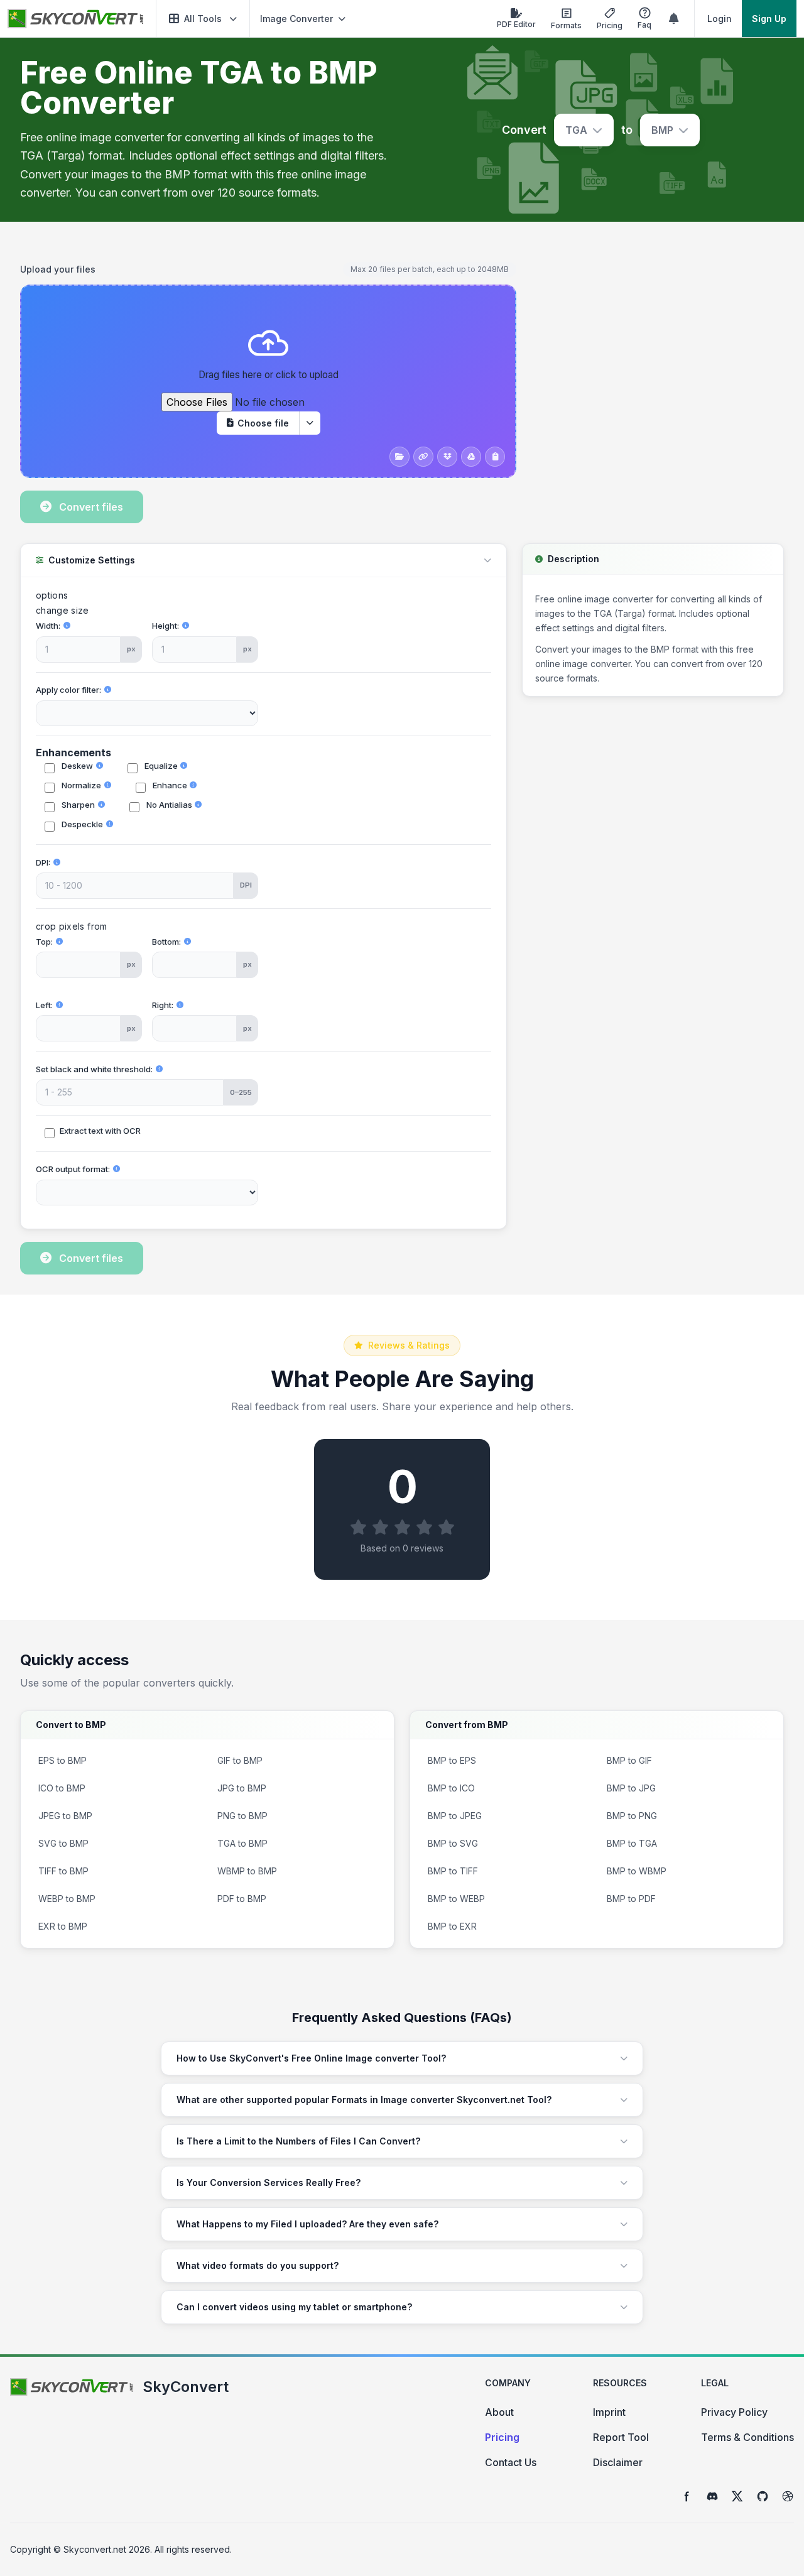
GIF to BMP (240, 1760)
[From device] (399, 457)
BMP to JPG (631, 1788)
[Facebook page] (687, 2496)
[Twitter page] (737, 2496)
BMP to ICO (451, 1788)
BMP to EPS (452, 1760)
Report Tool (621, 2437)
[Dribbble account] (788, 2496)
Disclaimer (618, 2462)
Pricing (502, 2437)
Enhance (169, 785)
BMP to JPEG (455, 1816)
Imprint (609, 2412)
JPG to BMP (242, 1788)
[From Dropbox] (447, 457)
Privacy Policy (734, 2412)
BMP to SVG (453, 1843)
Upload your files (58, 269)
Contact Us (511, 2462)
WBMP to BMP (247, 1871)
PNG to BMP (242, 1816)
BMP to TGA (632, 1843)
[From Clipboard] (495, 457)
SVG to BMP (63, 1843)
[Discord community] (712, 2496)
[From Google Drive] (471, 457)
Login (720, 19)
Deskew (76, 766)
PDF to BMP (242, 1899)
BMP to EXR (452, 1926)
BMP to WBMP (637, 1871)
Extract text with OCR (100, 1131)
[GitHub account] (763, 2496)
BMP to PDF (631, 1899)
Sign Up (769, 19)
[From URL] (423, 457)
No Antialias (168, 805)
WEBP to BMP (67, 1899)
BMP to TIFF (453, 1871)
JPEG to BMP (65, 1816)
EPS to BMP (62, 1760)
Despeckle (81, 824)
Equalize (160, 766)
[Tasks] (674, 19)
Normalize (80, 785)
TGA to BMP (242, 1843)
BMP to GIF (629, 1760)
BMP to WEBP (456, 1899)
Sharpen (77, 805)
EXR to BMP (63, 1926)
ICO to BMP (62, 1788)
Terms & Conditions (747, 2437)
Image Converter (296, 19)
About (499, 2412)
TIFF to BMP (63, 1871)
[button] (203, 19)
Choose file (263, 423)
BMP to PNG (632, 1816)
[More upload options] (310, 423)
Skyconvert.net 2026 (107, 2549)
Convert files (91, 507)
